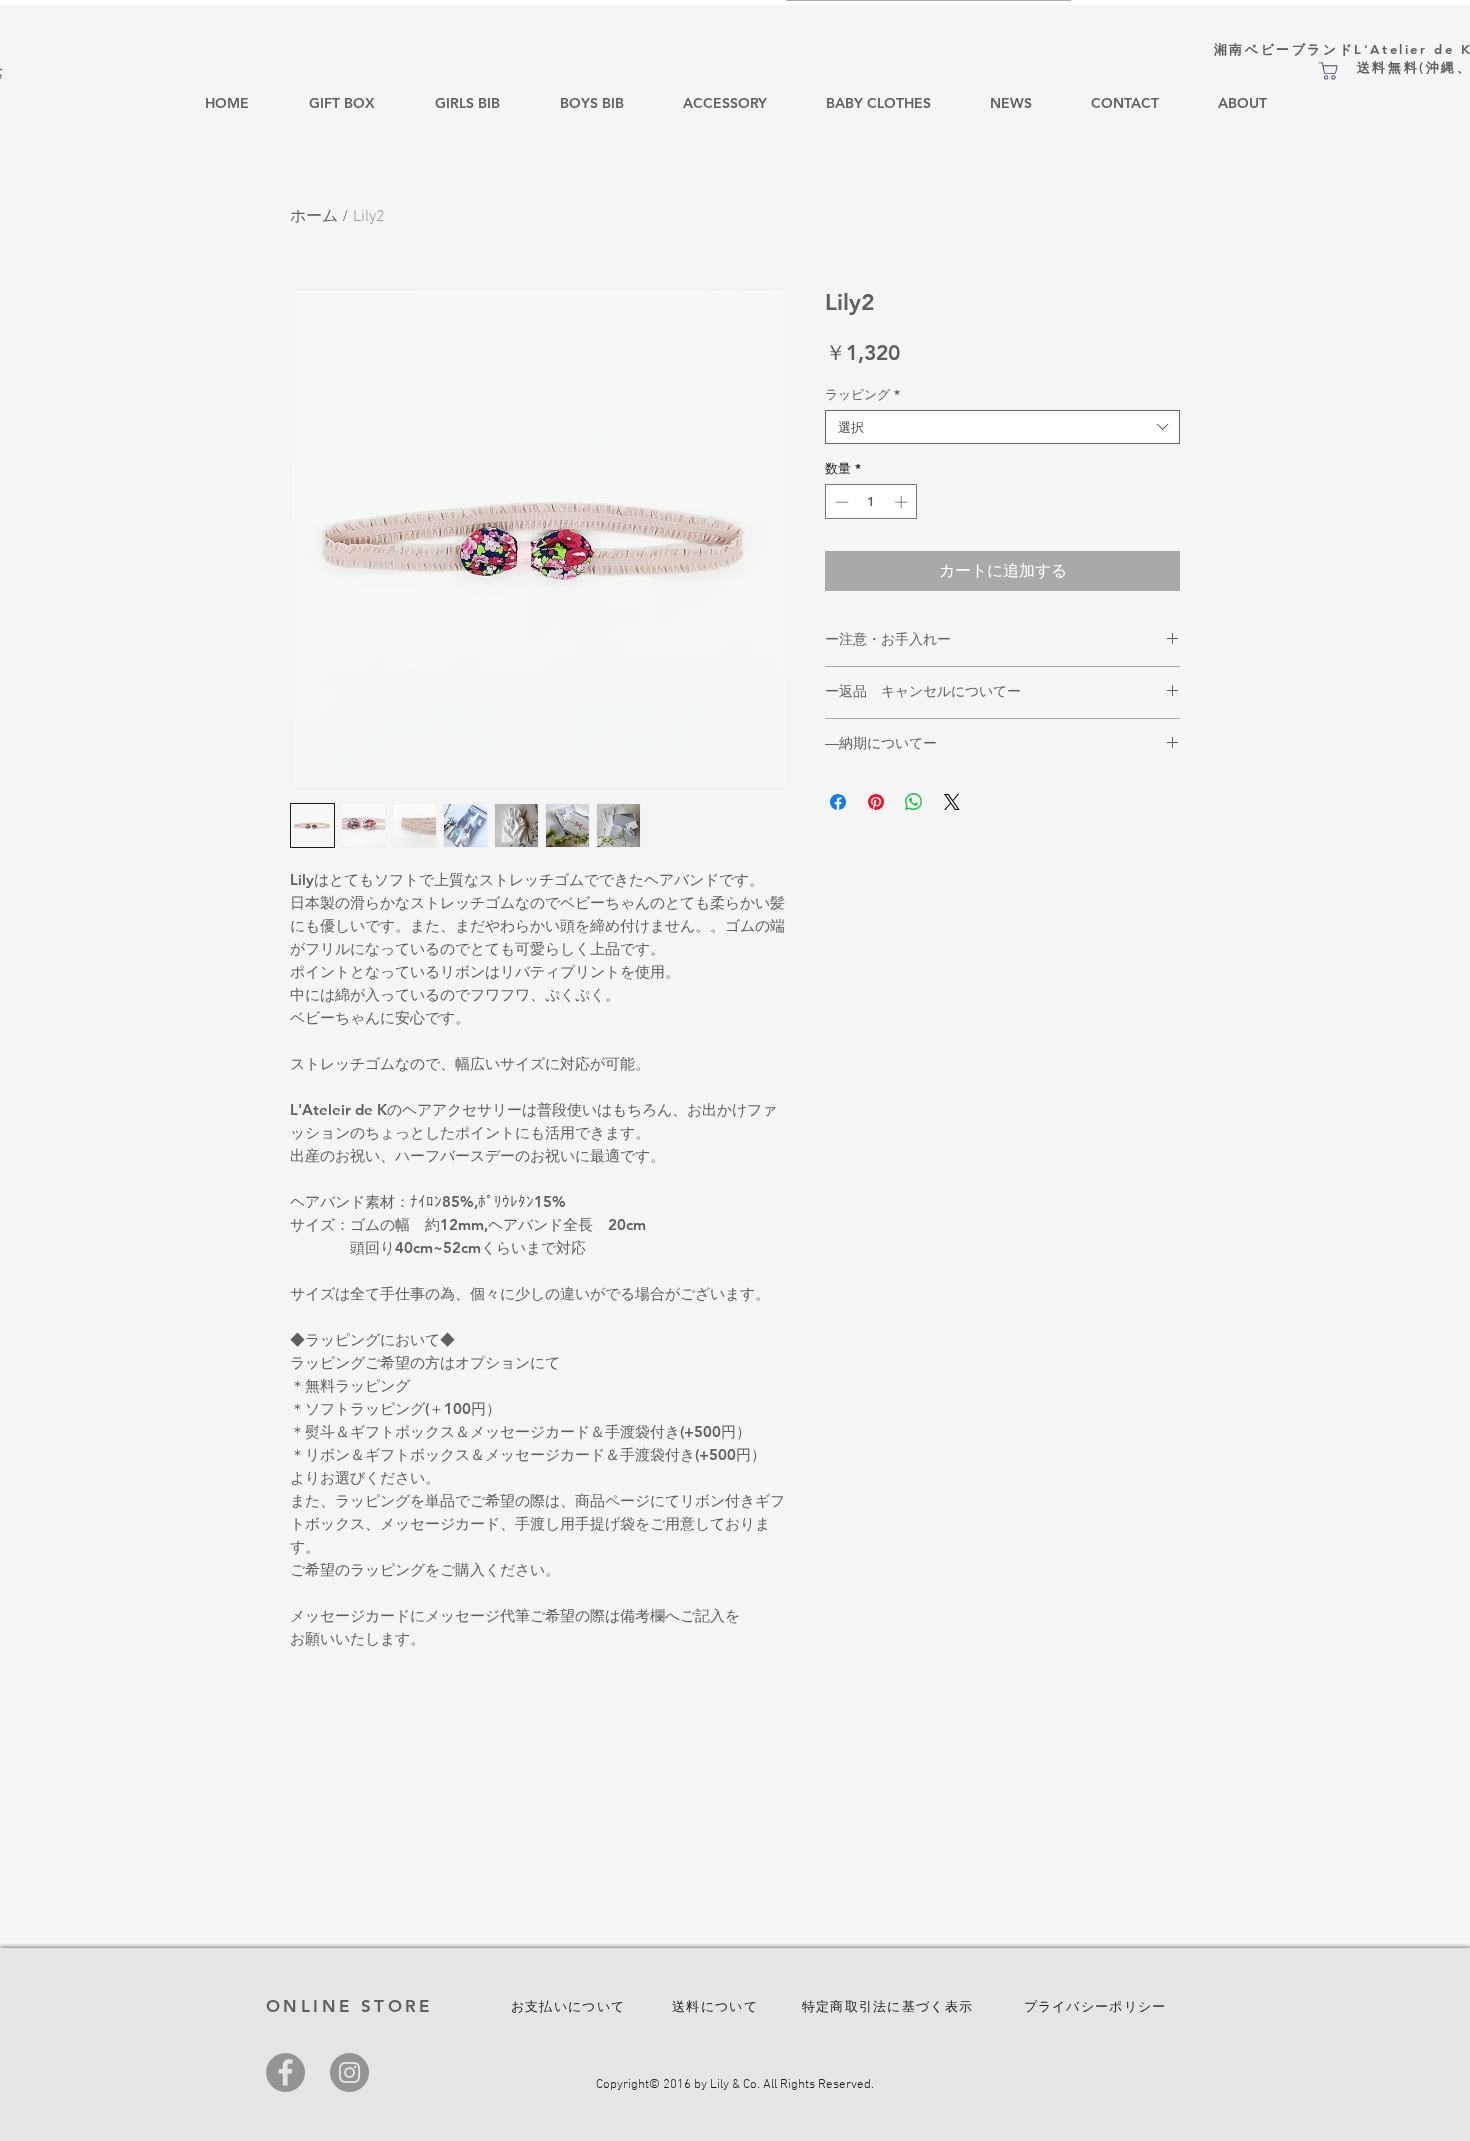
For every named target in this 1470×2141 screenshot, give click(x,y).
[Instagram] (349, 2072)
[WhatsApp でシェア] (914, 802)
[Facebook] (285, 2072)
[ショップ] (1328, 70)
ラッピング (862, 394)
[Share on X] (952, 802)
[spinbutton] (871, 502)
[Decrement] (840, 502)
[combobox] (1002, 427)
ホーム (314, 217)
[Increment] (903, 502)
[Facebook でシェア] (838, 802)
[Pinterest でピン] (876, 802)
